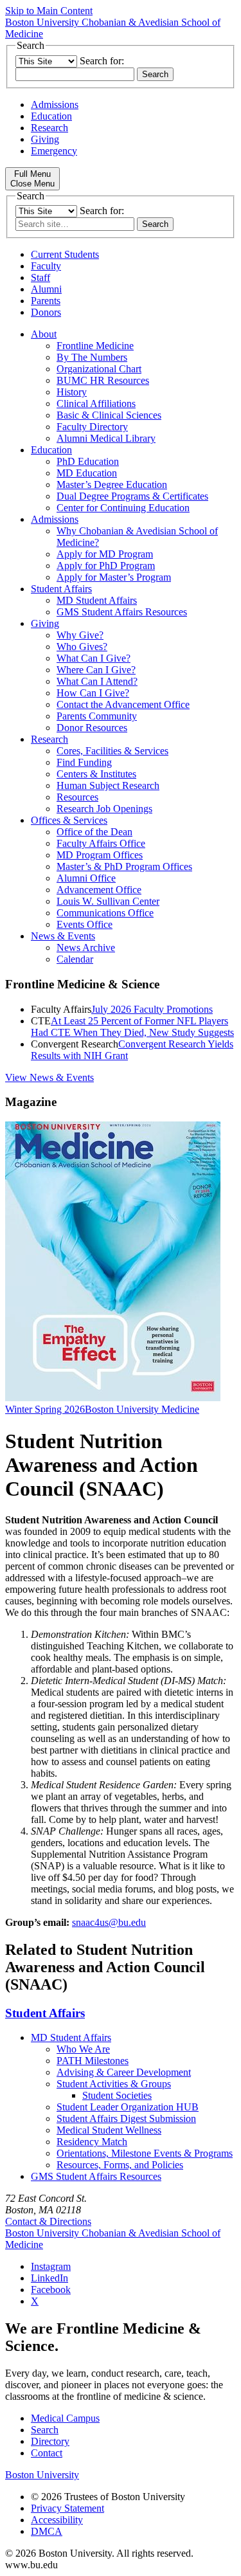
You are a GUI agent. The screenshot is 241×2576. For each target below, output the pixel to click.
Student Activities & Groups (114, 2084)
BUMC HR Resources (103, 380)
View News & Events (49, 1077)
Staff (40, 277)
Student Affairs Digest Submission (126, 2118)
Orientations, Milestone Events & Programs (145, 2153)
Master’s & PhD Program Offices (124, 866)
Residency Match (92, 2142)
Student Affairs (61, 589)
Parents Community (97, 716)
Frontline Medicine (95, 346)
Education (51, 116)
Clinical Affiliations (96, 404)
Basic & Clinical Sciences (109, 415)
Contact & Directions (48, 2221)
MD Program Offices (100, 855)
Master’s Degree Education (112, 485)
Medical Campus (65, 2418)
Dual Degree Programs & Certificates (132, 496)
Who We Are (83, 2049)
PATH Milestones (93, 2061)
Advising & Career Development (124, 2072)
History (72, 392)
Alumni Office (86, 878)
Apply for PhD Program (106, 566)
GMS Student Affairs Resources (122, 612)
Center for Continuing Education (123, 508)
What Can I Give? (94, 658)
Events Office (85, 924)
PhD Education (88, 461)
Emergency (54, 151)
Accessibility (57, 2520)
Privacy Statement (67, 2508)
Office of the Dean (94, 832)
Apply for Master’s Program (114, 577)
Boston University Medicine (142, 1409)
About (44, 334)
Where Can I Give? (96, 670)
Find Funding (84, 762)
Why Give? (80, 635)
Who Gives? (82, 647)
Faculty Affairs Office (101, 843)
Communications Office (105, 913)
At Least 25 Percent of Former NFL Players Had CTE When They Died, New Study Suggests (132, 1027)
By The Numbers (92, 357)
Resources (77, 797)
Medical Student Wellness (109, 2130)
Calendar (75, 959)
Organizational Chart (99, 369)
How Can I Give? (93, 693)
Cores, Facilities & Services (112, 751)
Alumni (46, 289)
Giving (45, 139)
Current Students (65, 254)
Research (49, 128)
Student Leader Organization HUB (128, 2107)
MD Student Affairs (97, 600)
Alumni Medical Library (106, 438)
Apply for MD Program (105, 554)
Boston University (42, 2475)
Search (45, 2430)
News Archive (86, 948)
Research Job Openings (104, 809)
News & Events (63, 936)
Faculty (46, 266)
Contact (47, 2453)
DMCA (47, 2531)
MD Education (87, 473)
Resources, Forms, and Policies (120, 2165)
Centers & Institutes (96, 774)
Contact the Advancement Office (123, 704)
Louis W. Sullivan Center (108, 901)
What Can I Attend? (97, 681)
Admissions (55, 104)
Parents (46, 301)
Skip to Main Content (49, 11)
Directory (50, 2441)
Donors (46, 312)
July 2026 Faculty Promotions (152, 1009)
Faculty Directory (92, 427)
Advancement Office (99, 890)
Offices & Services (69, 820)
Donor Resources (92, 728)
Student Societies (117, 2095)
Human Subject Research (108, 785)
